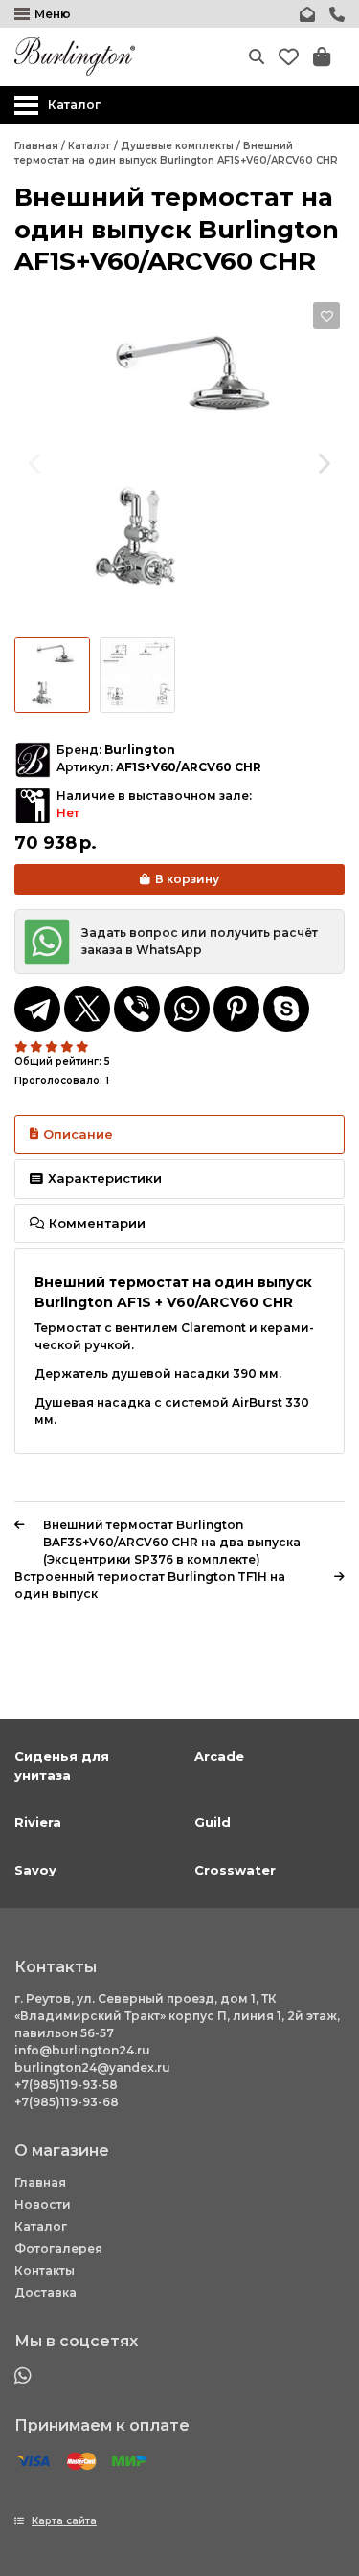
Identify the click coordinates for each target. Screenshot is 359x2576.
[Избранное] (289, 57)
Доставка (45, 2292)
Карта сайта (64, 2521)
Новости (43, 2204)
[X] (87, 1009)
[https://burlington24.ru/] (75, 56)
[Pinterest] (236, 1009)
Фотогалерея (58, 2248)
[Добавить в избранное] (326, 316)
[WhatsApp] (187, 1009)
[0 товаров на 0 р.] (322, 57)
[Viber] (137, 1009)
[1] (22, 1047)
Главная (40, 2182)
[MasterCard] (81, 2462)
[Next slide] (323, 463)
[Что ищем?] (257, 56)
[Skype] (286, 1009)
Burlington (140, 750)
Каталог (41, 2226)
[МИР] (129, 2462)
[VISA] (34, 2462)
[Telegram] (37, 1009)
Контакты (45, 2270)
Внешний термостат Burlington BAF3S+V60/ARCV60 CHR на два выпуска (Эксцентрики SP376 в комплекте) (172, 1542)
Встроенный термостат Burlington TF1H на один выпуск (150, 1585)
